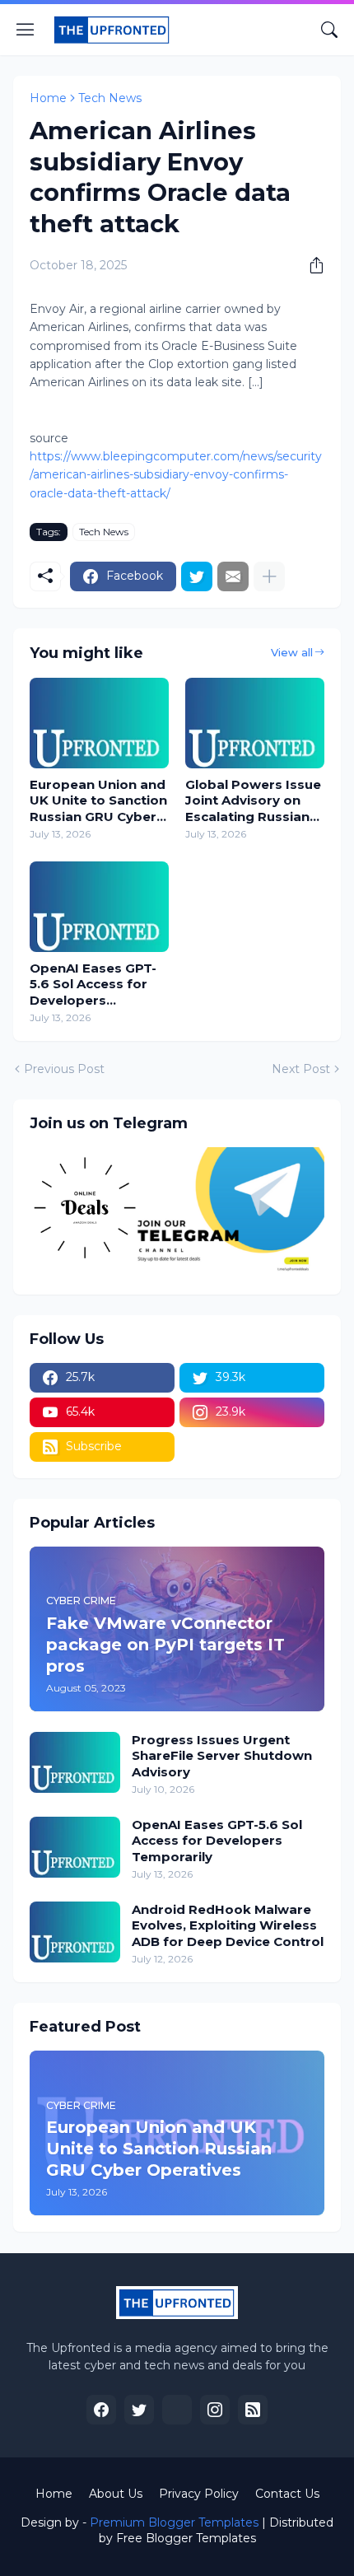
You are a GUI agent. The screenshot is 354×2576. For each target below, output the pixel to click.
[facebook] (101, 2410)
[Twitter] (197, 576)
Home (48, 98)
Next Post (301, 1069)
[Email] (233, 576)
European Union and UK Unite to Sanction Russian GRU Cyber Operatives (98, 801)
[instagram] (215, 2410)
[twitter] (139, 2410)
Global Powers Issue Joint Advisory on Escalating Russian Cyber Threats (253, 801)
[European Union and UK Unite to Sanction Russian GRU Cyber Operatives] (99, 723)
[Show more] (269, 576)
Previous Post (64, 1069)
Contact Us (287, 2494)
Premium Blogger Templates (174, 2522)
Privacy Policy (199, 2494)
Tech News (110, 98)
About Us (116, 2494)
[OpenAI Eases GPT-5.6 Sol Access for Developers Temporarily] (99, 907)
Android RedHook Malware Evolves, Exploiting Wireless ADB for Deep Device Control (228, 1925)
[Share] (310, 265)
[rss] (253, 2410)
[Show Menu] (26, 30)
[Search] (329, 30)
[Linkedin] (177, 2410)
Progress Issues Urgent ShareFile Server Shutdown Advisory (222, 1756)
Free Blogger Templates (186, 2538)
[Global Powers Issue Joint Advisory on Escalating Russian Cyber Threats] (255, 723)
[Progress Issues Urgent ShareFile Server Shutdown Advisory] (75, 1762)
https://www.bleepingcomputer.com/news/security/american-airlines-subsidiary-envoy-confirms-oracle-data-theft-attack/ (176, 475)
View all (292, 652)
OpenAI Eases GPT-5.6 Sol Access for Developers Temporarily (93, 985)
